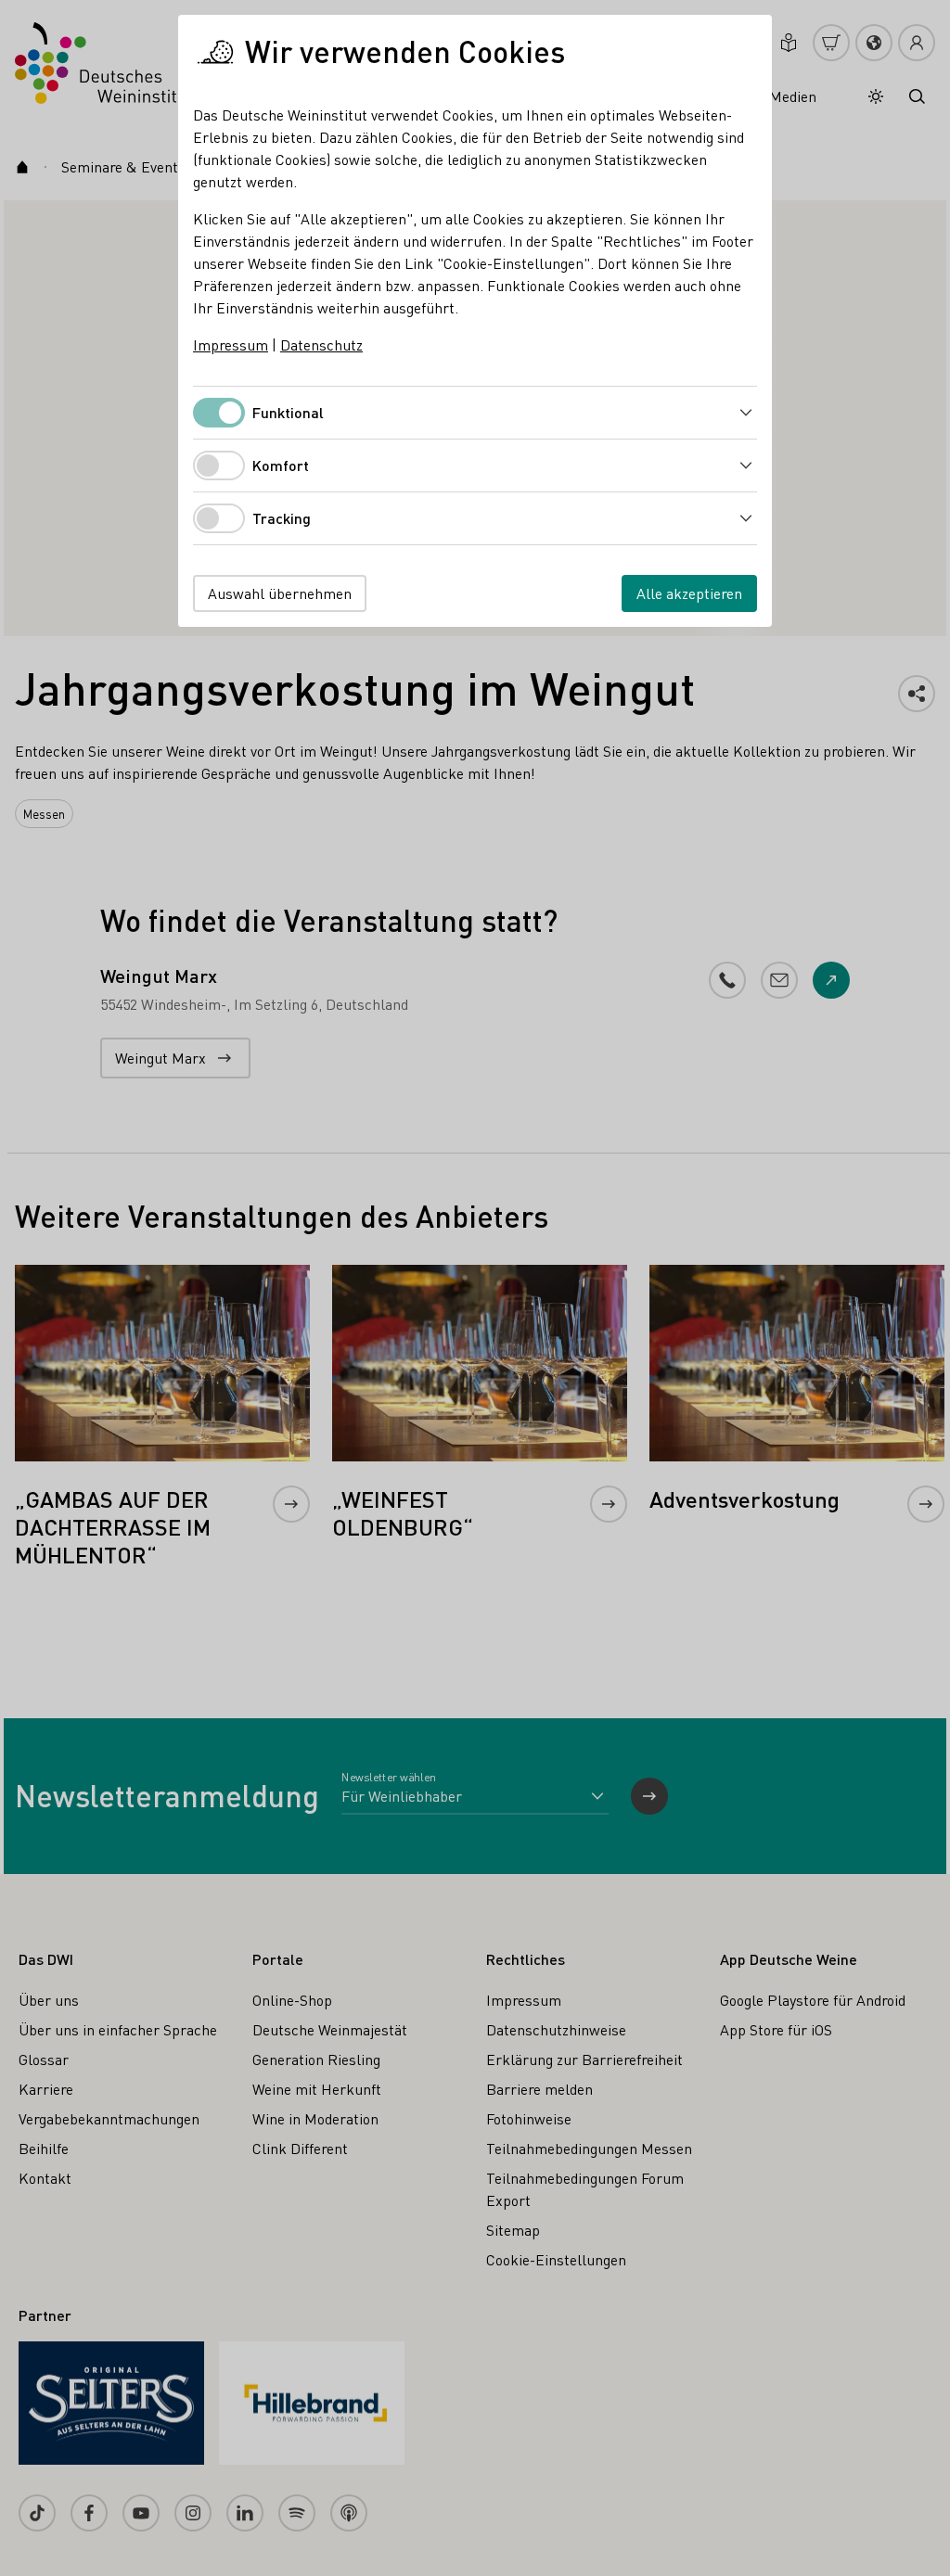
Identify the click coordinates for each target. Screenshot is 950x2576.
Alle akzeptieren (689, 593)
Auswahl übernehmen (280, 593)
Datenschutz (321, 344)
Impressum (231, 344)
